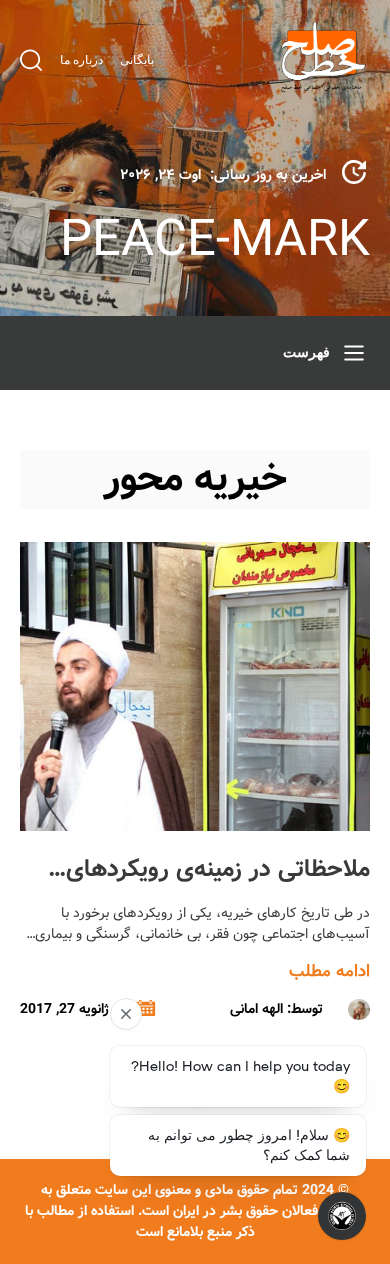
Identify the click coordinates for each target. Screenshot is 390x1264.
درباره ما (81, 60)
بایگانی (137, 60)
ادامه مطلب (329, 971)
